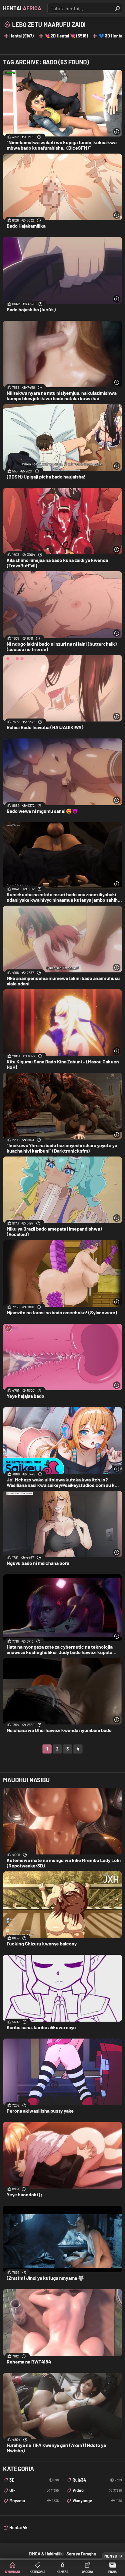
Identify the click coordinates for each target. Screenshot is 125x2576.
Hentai (22, 8)
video (97, 2490)
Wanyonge (97, 2501)
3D (34, 2480)
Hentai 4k (18, 2527)
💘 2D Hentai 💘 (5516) (66, 36)
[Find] (117, 8)
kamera (63, 2572)
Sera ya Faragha (81, 2554)
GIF (34, 2490)
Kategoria (38, 2572)
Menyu (111, 2556)
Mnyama (34, 2501)
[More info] (117, 132)
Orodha (88, 2572)
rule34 (97, 2480)
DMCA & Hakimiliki (46, 2554)
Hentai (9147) (22, 36)
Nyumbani (13, 2572)
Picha (113, 2572)
